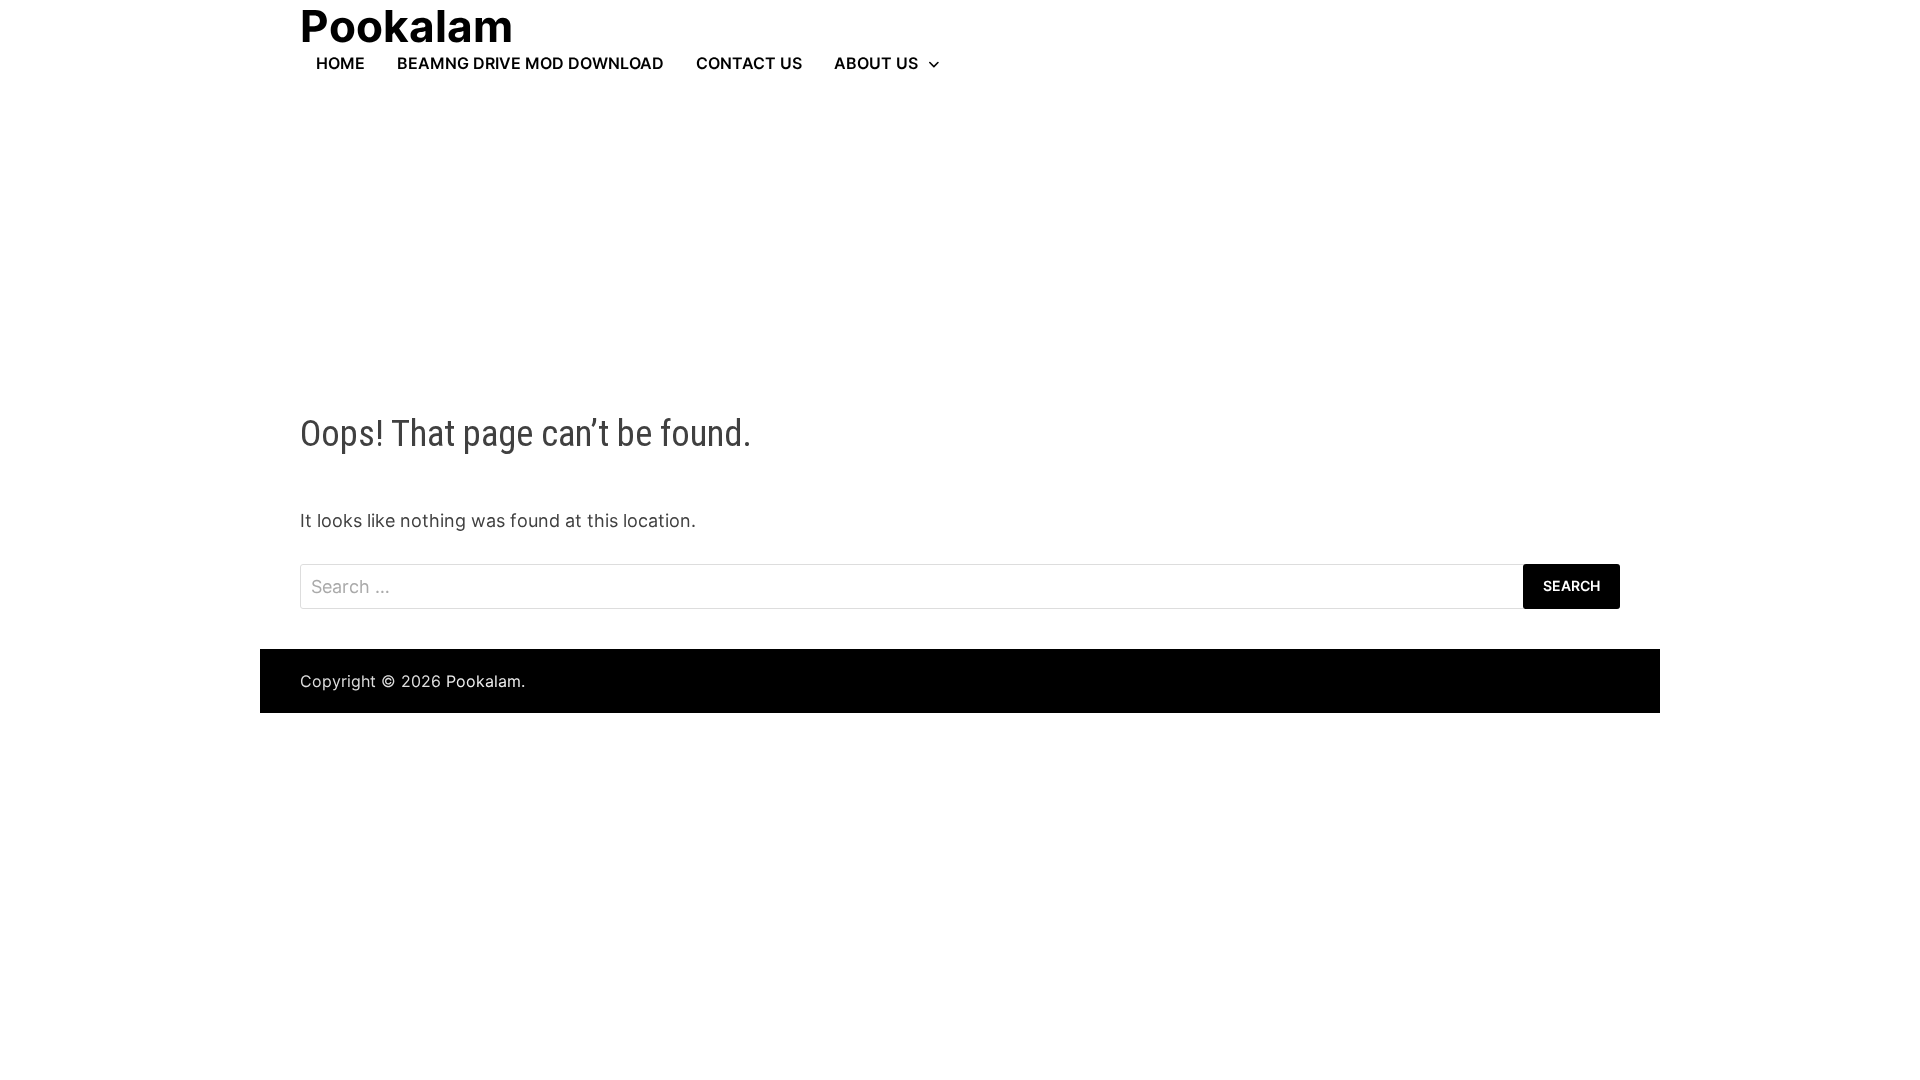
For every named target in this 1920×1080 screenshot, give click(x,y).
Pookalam (483, 681)
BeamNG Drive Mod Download (530, 63)
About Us (876, 63)
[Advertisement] (960, 223)
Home (340, 63)
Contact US (749, 63)
